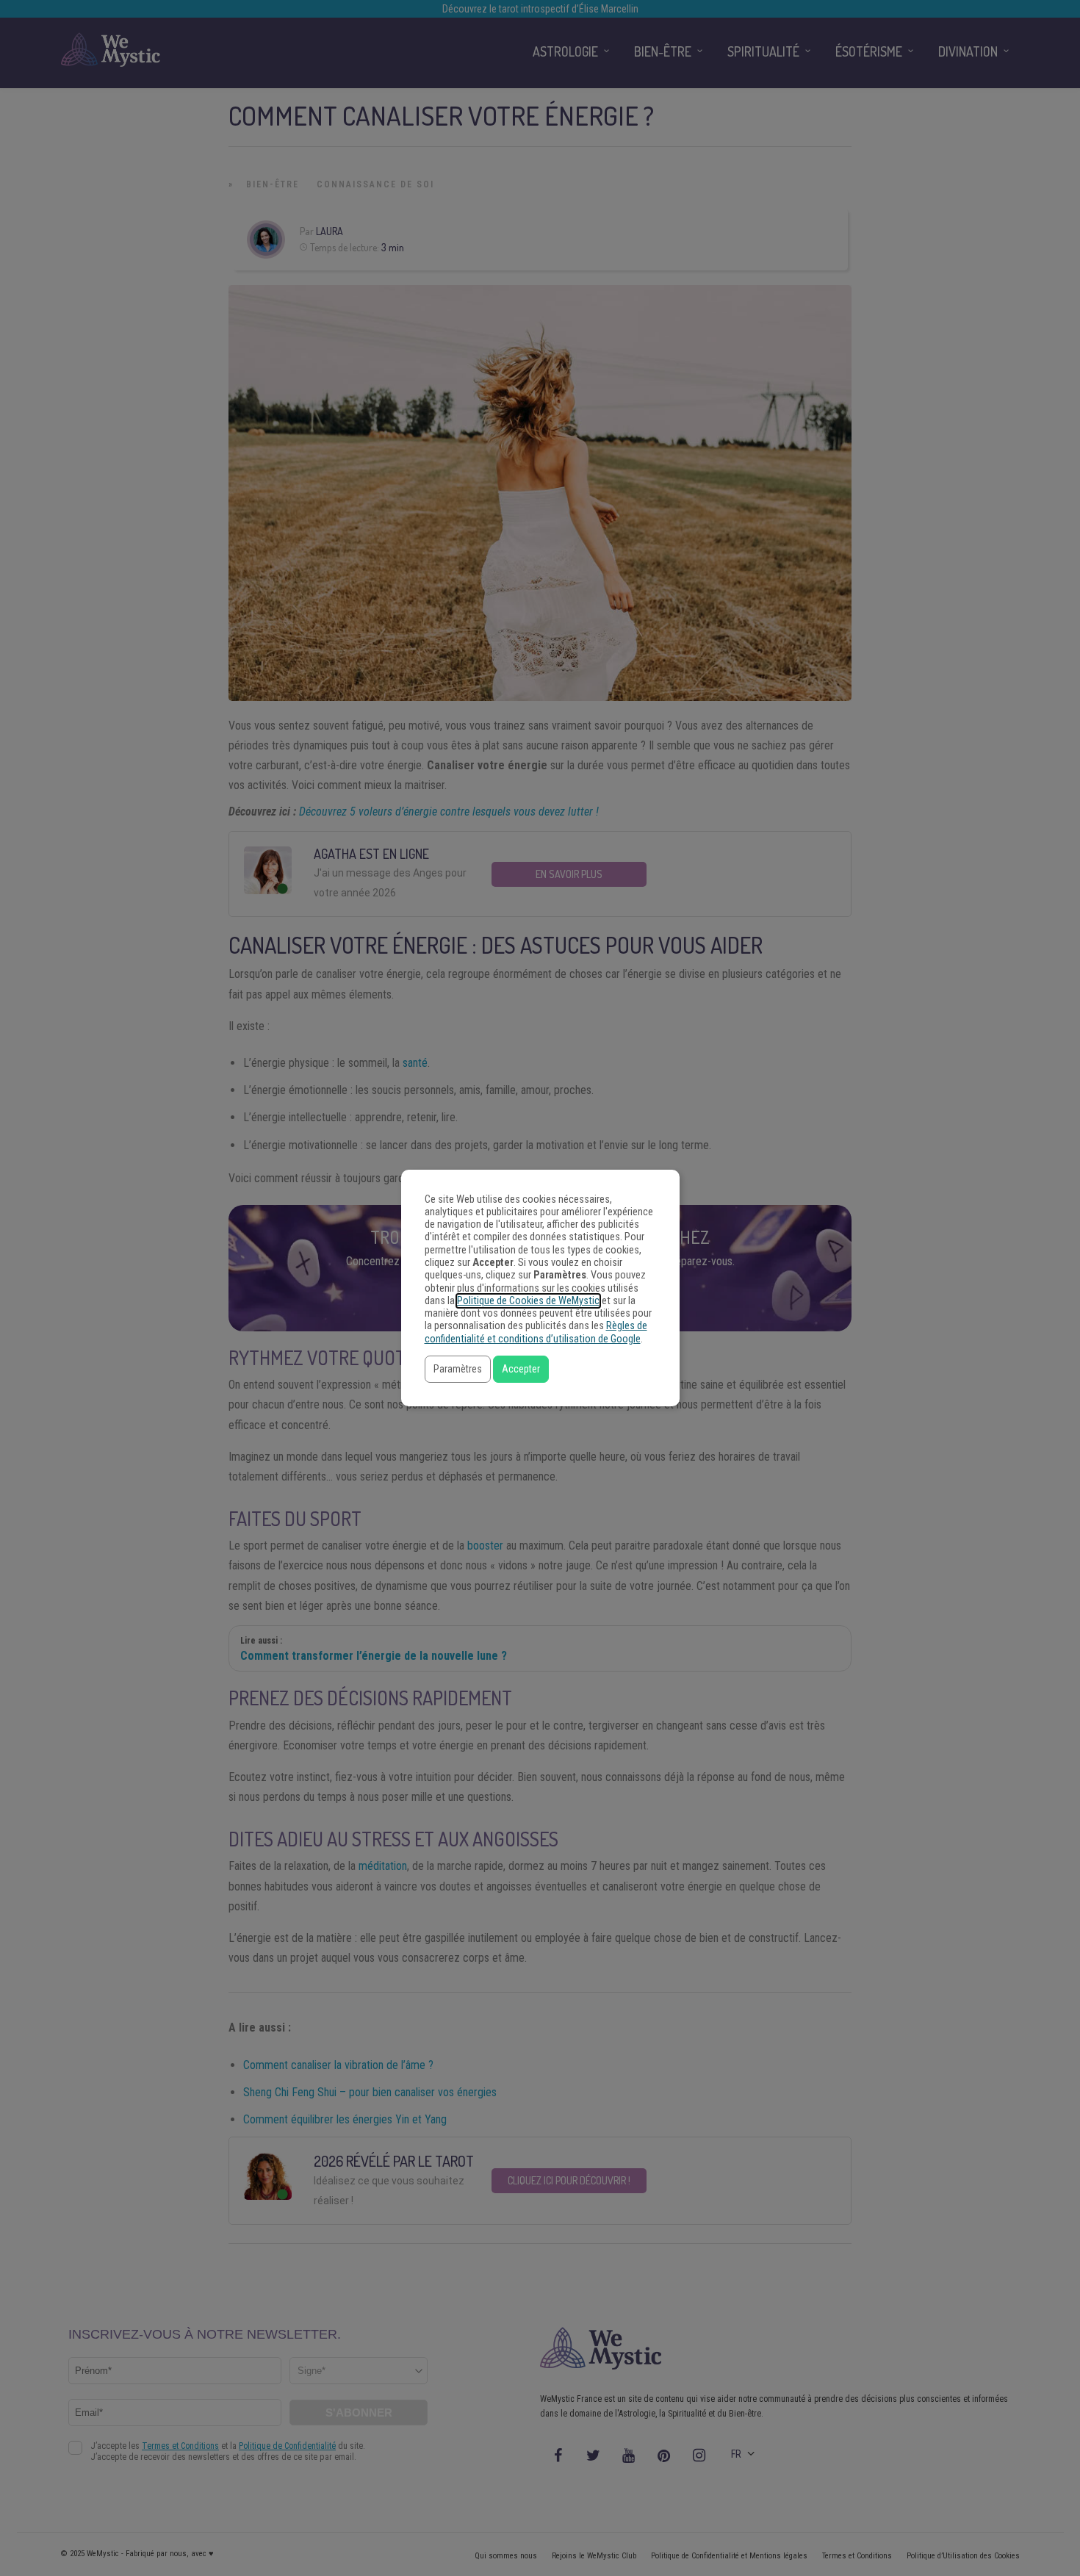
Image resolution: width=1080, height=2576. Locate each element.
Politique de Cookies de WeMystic (528, 1301)
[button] (458, 1369)
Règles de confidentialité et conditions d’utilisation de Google (536, 1332)
